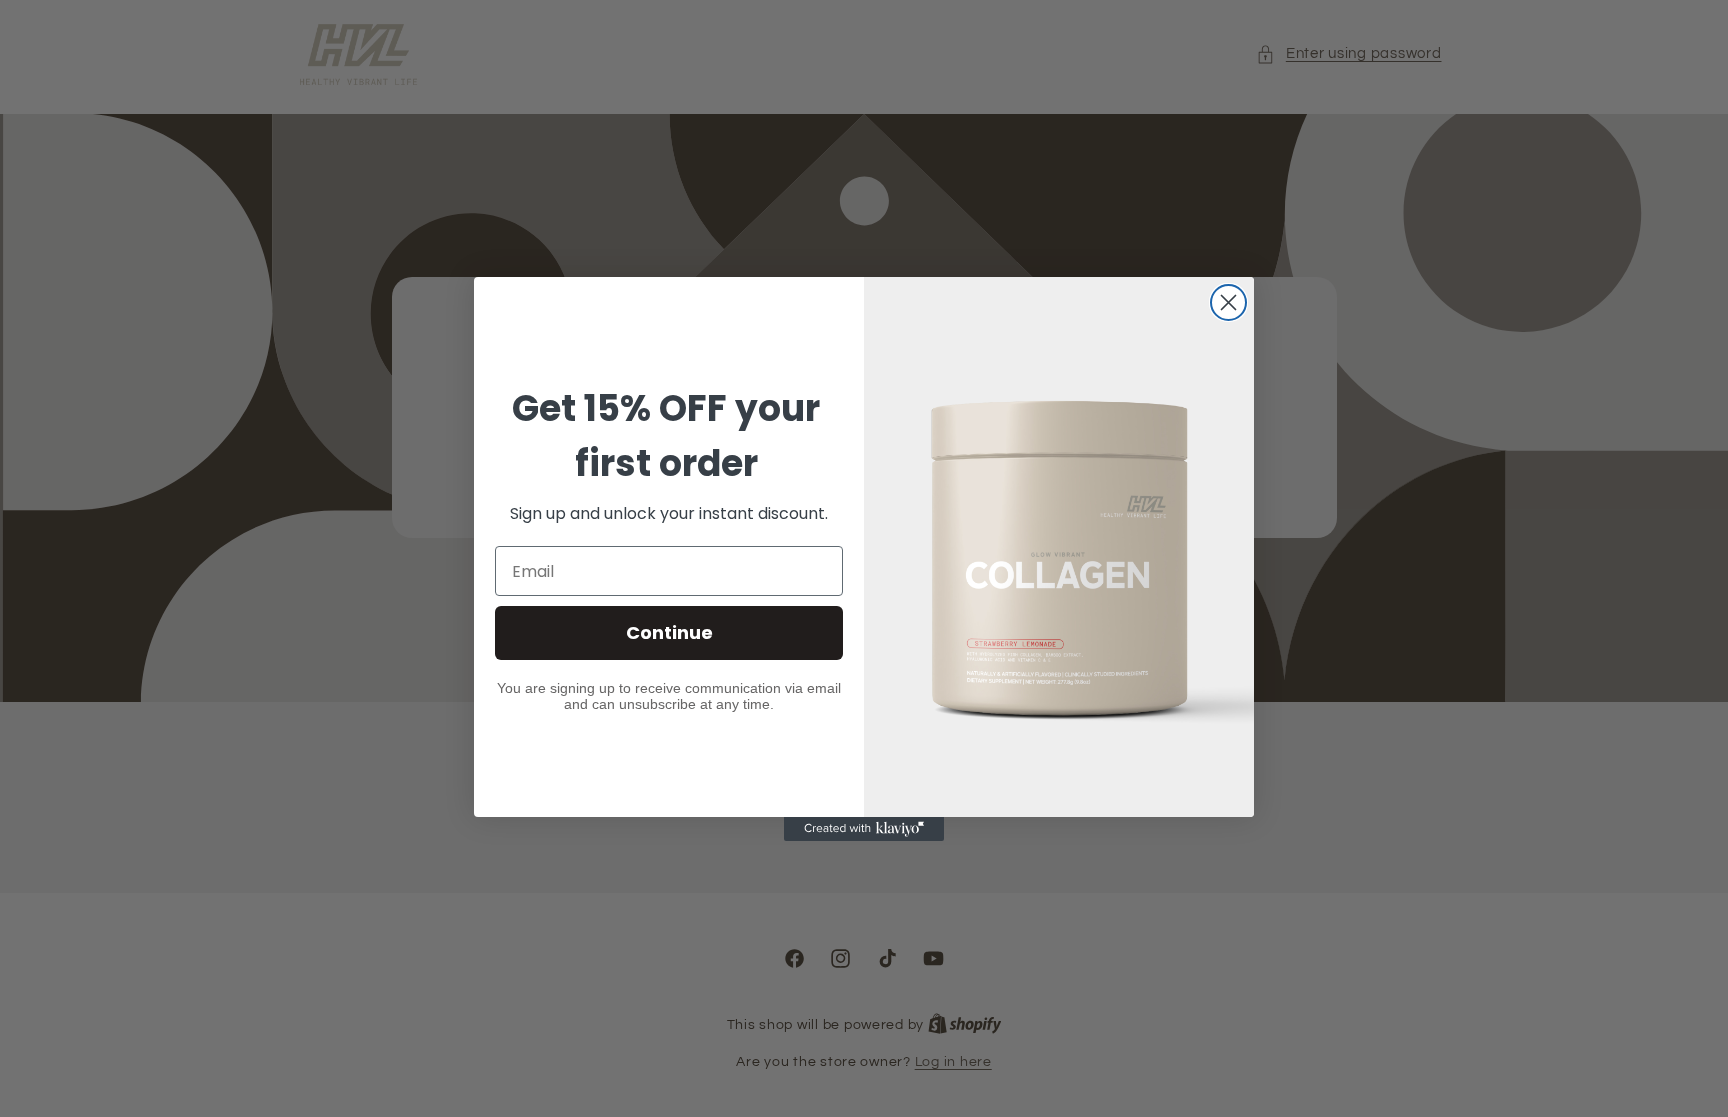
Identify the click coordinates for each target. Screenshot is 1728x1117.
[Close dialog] (1228, 302)
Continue (669, 632)
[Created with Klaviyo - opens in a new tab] (864, 829)
